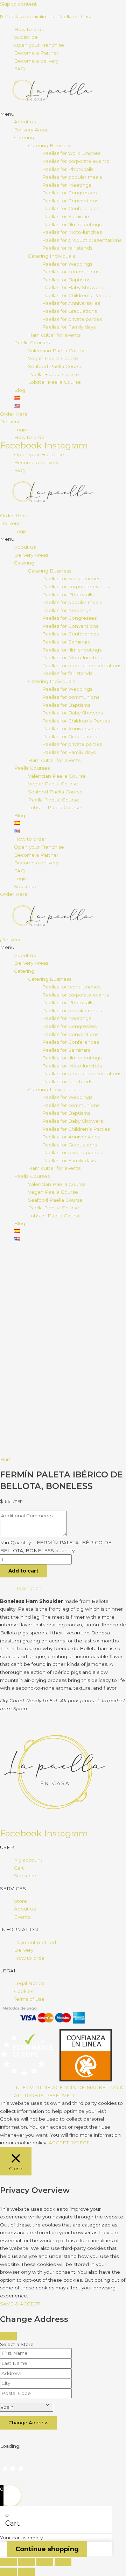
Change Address (28, 2423)
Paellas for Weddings (67, 264)
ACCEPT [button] (59, 2143)
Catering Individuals (51, 256)
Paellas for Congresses (69, 193)
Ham (6, 1459)
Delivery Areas (31, 130)
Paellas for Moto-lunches (72, 232)
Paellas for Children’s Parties (76, 295)
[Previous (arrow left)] (8, 2572)
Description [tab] (28, 1588)
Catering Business (50, 145)
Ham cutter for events (54, 335)
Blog (20, 390)
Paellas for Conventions (70, 201)
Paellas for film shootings (72, 224)
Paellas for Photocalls (68, 169)
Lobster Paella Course (54, 382)
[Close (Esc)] (63, 2562)
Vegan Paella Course (53, 358)
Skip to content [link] (18, 4)
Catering (24, 137)
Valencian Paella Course (57, 351)
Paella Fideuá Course (54, 374)
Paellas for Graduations (69, 311)
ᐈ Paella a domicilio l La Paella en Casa (46, 16)
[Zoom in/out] (8, 2562)
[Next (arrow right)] (27, 2572)
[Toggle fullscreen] (27, 2562)
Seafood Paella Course (55, 366)
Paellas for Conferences (71, 208)
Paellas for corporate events (75, 161)
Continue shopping (47, 2549)
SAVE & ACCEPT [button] (20, 2304)
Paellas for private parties (72, 319)
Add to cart (23, 1571)
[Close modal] (8, 2336)
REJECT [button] (79, 2143)
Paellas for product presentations (82, 240)
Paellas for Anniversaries (71, 303)
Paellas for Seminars (66, 216)
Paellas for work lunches (71, 153)
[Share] (45, 2562)
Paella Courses (32, 343)
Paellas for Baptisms (66, 280)
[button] (63, 114)
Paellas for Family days (69, 327)
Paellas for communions (71, 272)
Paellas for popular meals (72, 177)
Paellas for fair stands (67, 248)
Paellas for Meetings (66, 185)
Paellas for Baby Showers (72, 287)
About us (25, 122)
